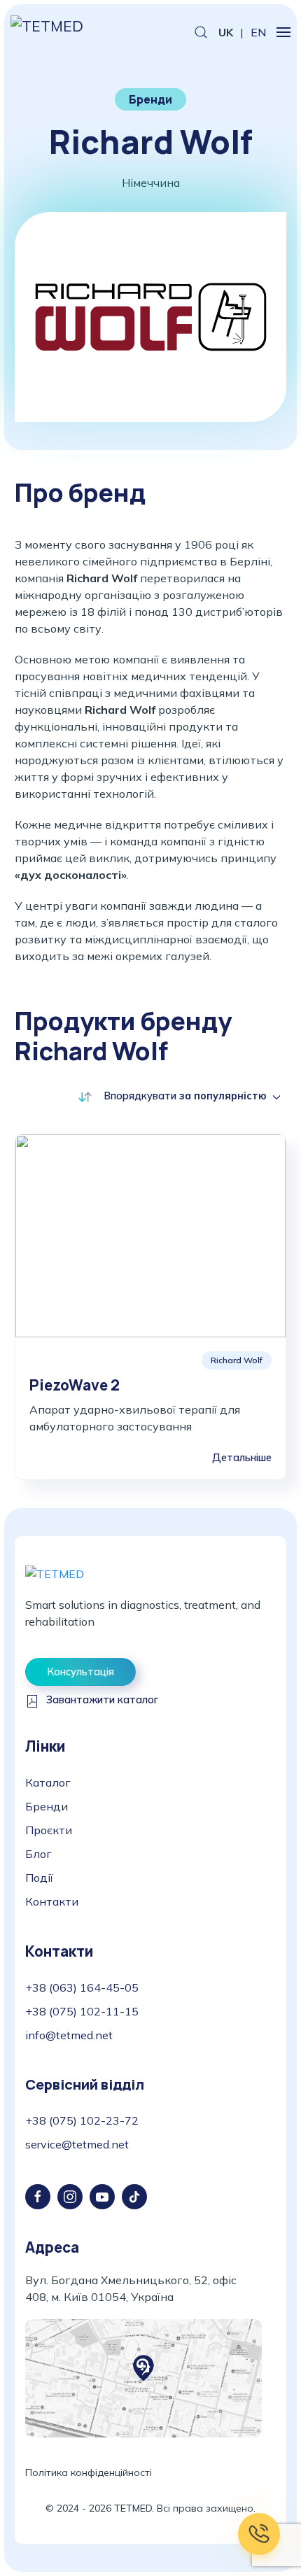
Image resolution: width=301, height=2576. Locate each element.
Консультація (80, 1672)
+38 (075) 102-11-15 (82, 2011)
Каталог (48, 1782)
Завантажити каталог (102, 1700)
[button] (201, 32)
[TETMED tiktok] (134, 2197)
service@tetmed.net (77, 2144)
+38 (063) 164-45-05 (82, 1987)
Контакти (52, 1901)
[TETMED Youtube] (102, 2197)
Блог (38, 1854)
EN (258, 32)
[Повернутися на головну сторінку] (54, 32)
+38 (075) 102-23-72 (82, 2120)
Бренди (47, 1806)
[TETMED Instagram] (70, 2197)
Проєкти (49, 1830)
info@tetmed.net (69, 2035)
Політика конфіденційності (89, 2472)
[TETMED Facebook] (38, 2197)
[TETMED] (55, 1572)
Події (39, 1878)
